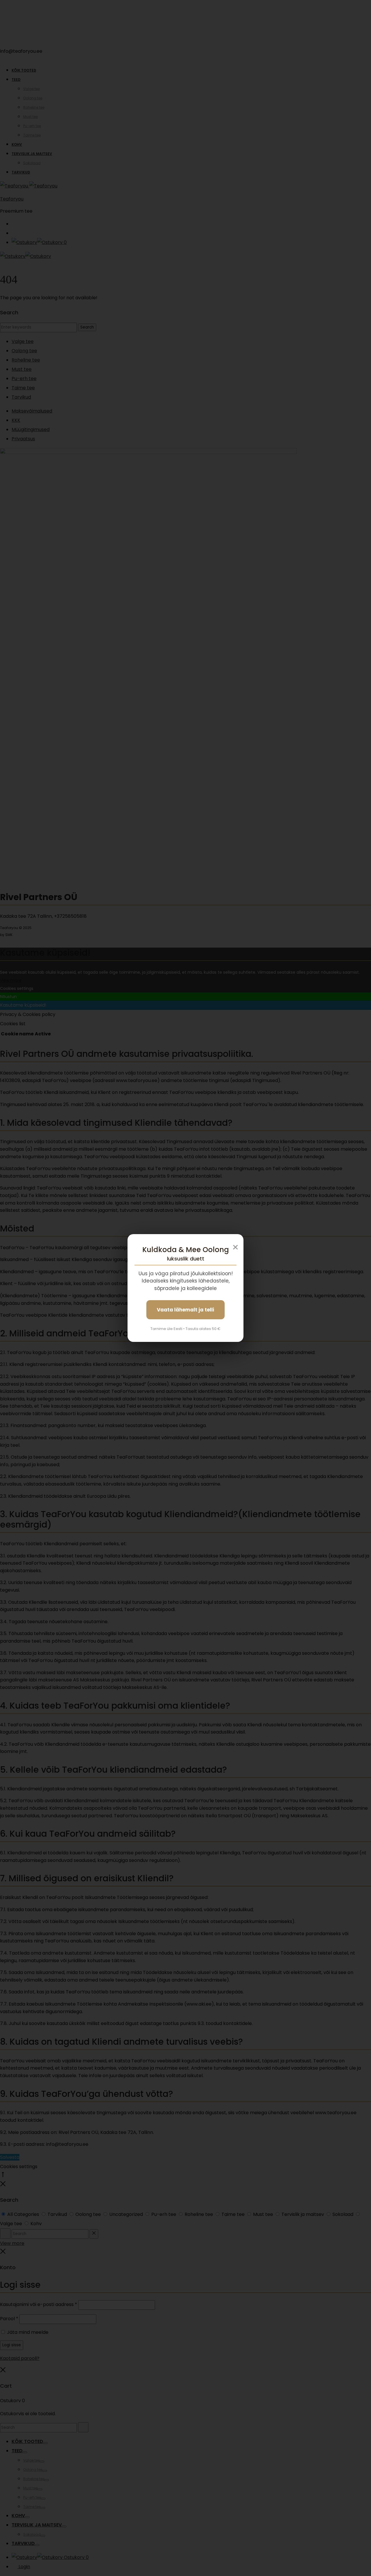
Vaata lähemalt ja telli (185, 1310)
